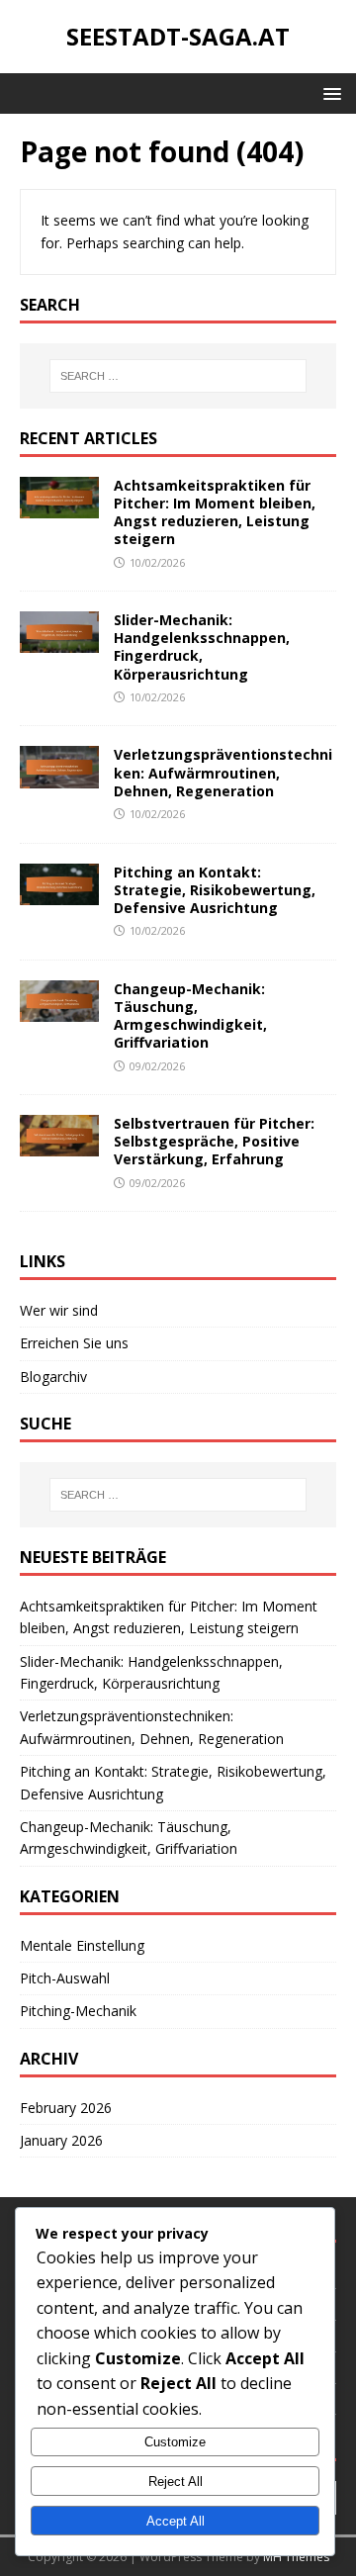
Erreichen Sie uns (74, 1343)
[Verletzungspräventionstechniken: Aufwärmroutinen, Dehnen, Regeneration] (59, 776)
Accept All (176, 2521)
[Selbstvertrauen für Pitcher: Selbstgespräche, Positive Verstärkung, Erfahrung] (59, 1145)
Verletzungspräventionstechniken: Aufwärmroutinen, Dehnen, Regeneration (223, 772)
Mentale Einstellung (82, 1945)
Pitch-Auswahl (65, 1978)
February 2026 (66, 2108)
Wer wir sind (59, 1310)
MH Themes (296, 2557)
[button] (329, 92)
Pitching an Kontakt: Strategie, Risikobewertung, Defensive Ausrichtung (215, 890)
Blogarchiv (53, 1377)
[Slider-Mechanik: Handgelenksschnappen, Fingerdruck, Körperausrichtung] (59, 642)
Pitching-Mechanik (78, 2011)
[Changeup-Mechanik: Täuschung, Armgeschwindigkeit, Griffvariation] (59, 1011)
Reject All (176, 2482)
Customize (175, 2442)
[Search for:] (178, 376)
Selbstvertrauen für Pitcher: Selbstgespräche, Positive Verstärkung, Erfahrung (214, 1141)
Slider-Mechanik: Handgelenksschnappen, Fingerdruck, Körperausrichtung (202, 647)
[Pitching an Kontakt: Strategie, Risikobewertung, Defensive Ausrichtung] (59, 893)
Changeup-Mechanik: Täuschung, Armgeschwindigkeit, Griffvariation (190, 1016)
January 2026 (61, 2140)
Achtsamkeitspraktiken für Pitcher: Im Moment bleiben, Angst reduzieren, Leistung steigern (215, 512)
